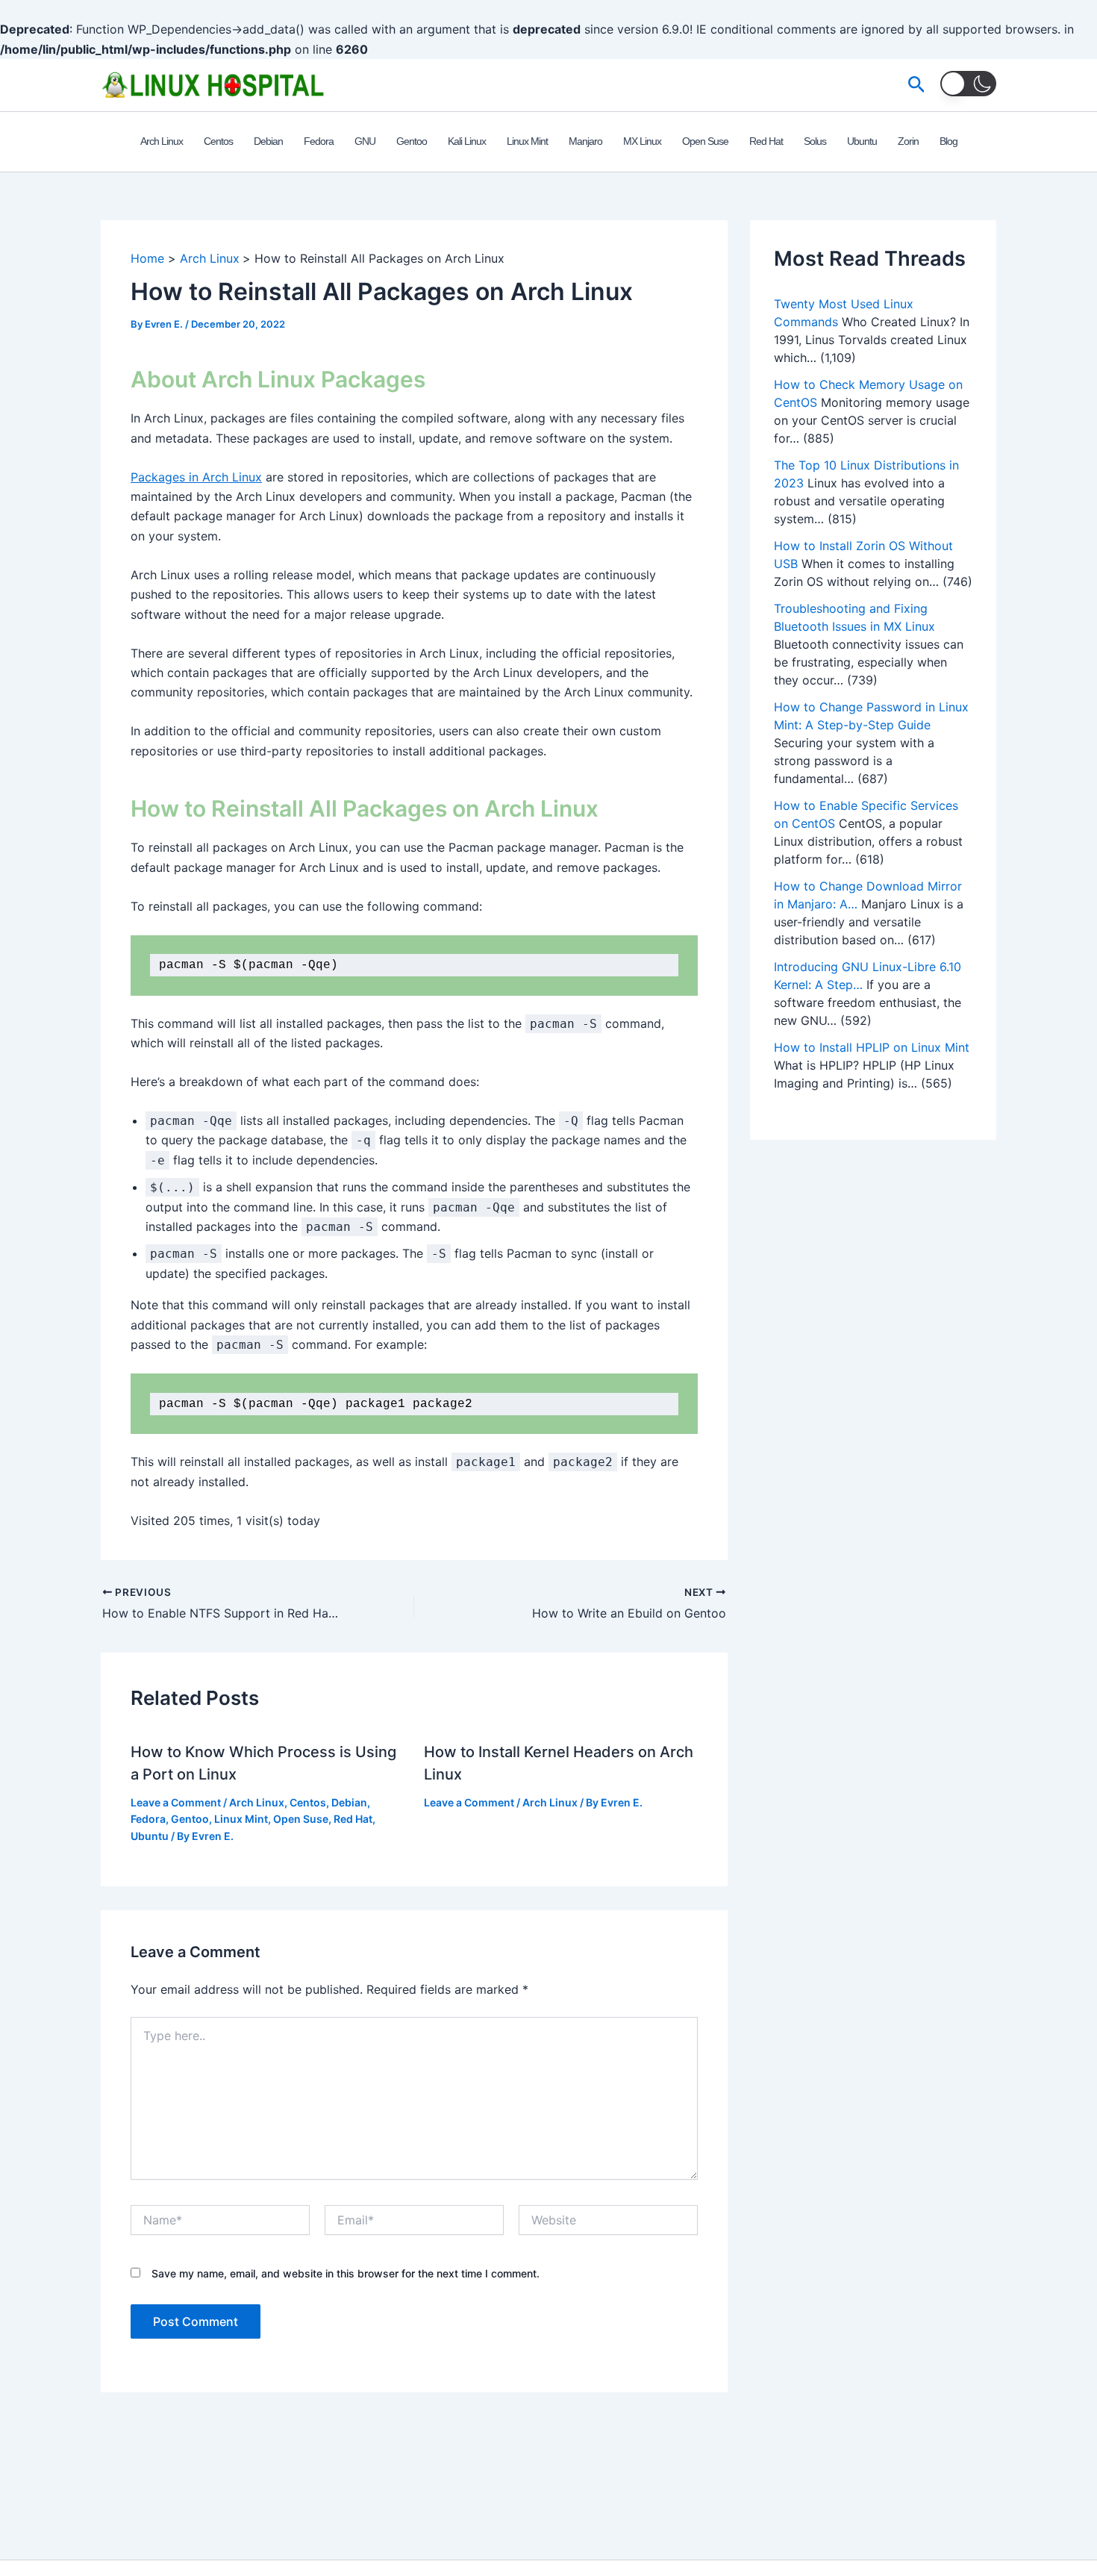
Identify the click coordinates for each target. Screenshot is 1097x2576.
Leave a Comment (176, 1802)
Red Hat (353, 1819)
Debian (349, 1802)
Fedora (148, 1819)
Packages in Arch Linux (196, 477)
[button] (917, 85)
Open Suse (301, 1819)
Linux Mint (241, 1819)
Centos (308, 1802)
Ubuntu (150, 1836)
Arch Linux (257, 1802)
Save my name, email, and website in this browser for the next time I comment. (346, 2273)
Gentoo (190, 1819)
